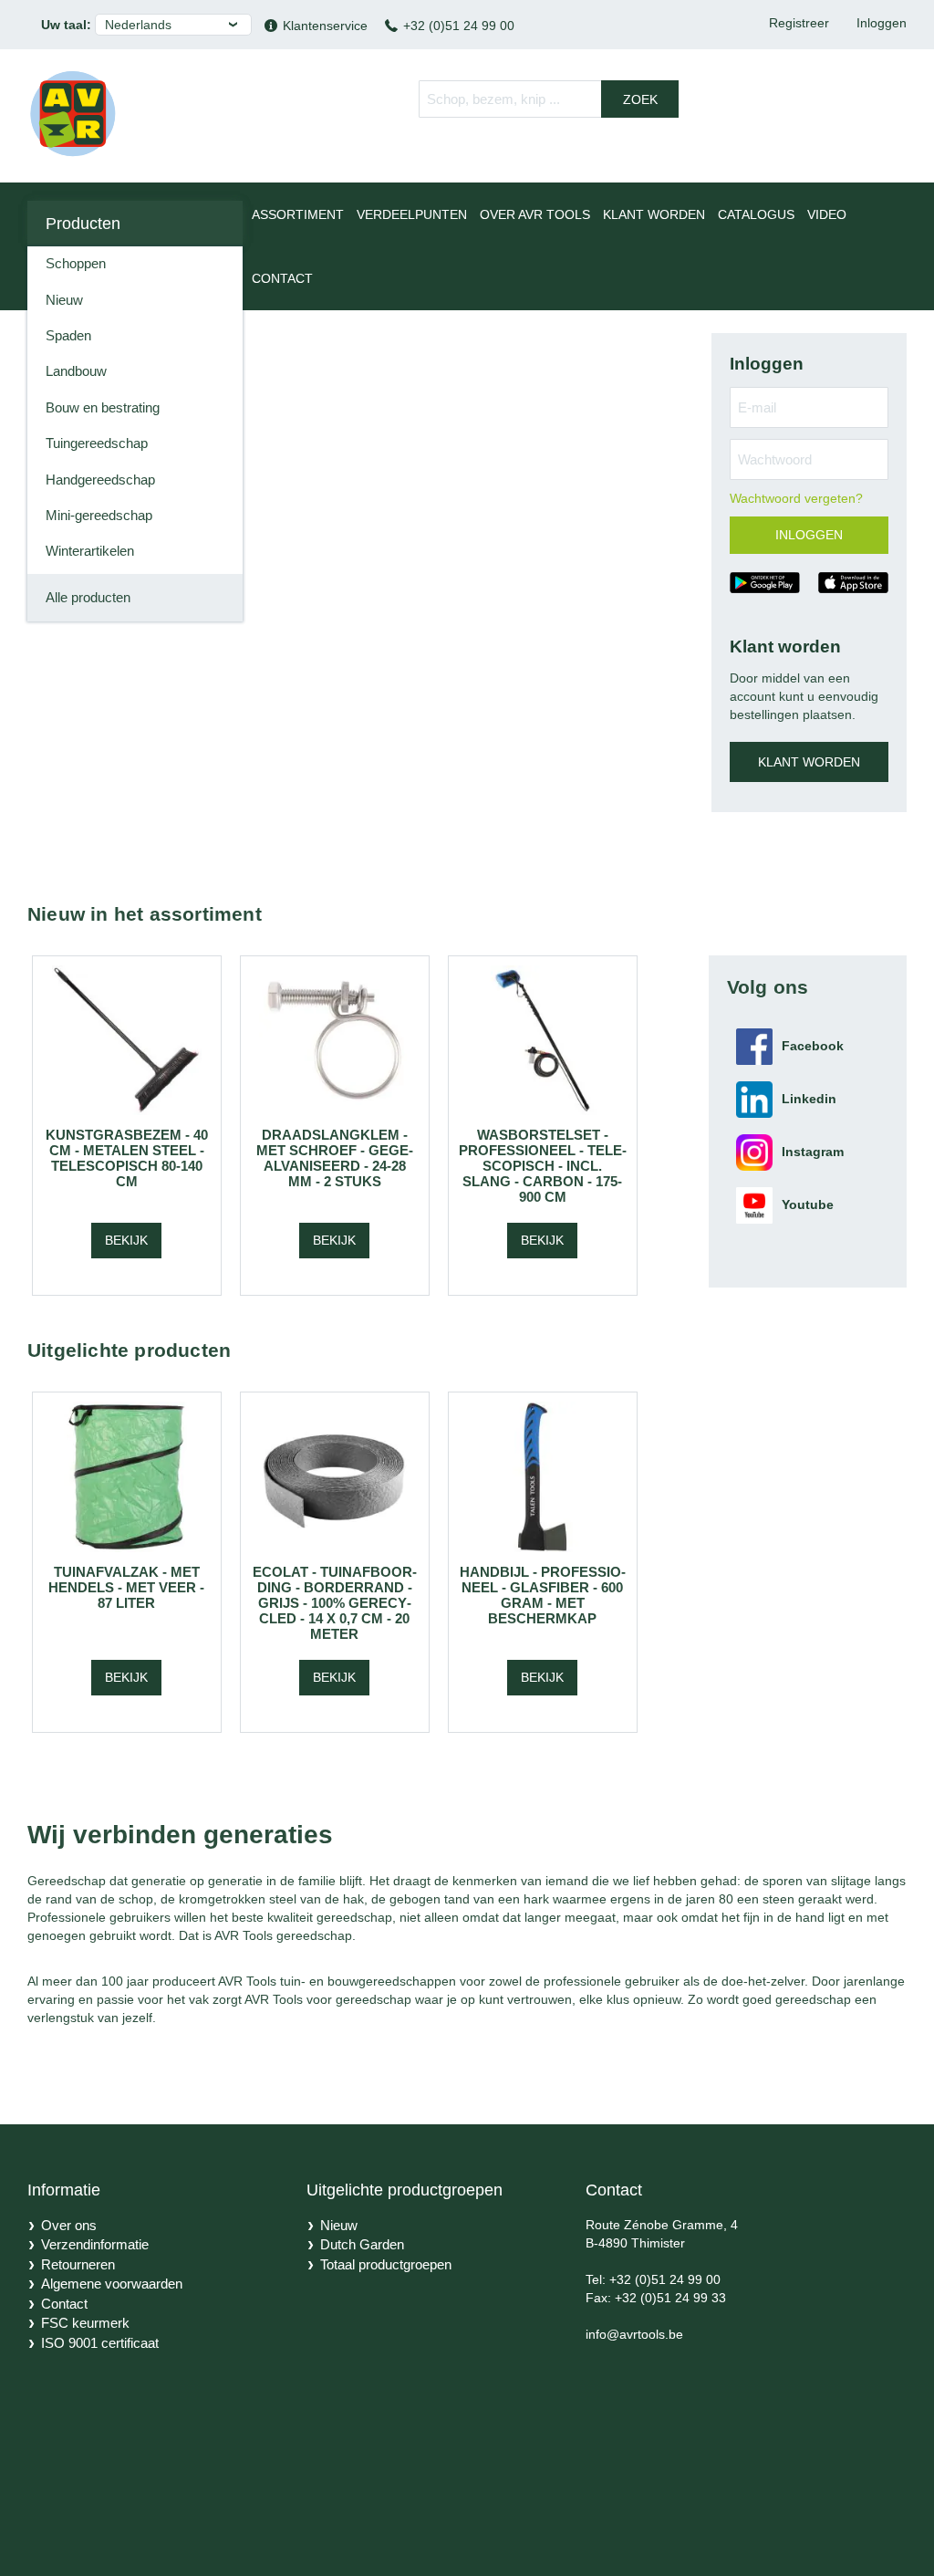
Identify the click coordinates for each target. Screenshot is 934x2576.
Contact (282, 278)
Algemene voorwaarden (112, 2284)
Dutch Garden (362, 2244)
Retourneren (78, 2264)
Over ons (69, 2225)
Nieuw (339, 2225)
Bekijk (126, 1240)
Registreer (799, 23)
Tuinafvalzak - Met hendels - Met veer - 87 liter (126, 1587)
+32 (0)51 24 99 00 (459, 26)
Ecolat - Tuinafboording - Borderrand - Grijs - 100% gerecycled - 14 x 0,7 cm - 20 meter (335, 1603)
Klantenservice (325, 26)
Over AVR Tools (535, 214)
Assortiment (298, 214)
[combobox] (549, 99)
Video (827, 214)
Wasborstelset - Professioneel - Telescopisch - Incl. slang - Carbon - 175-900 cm (543, 1166)
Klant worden (654, 214)
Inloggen (882, 23)
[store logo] (73, 114)
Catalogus (756, 214)
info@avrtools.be (634, 2334)
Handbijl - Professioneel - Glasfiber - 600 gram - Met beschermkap (543, 1595)
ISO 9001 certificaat (100, 2343)
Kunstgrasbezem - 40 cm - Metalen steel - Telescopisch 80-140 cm (127, 1158)
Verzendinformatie (95, 2244)
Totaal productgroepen (386, 2264)
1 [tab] (461, 346)
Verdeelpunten (412, 214)
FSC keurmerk (85, 2323)
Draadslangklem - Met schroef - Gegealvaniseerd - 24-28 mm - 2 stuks (335, 1158)
